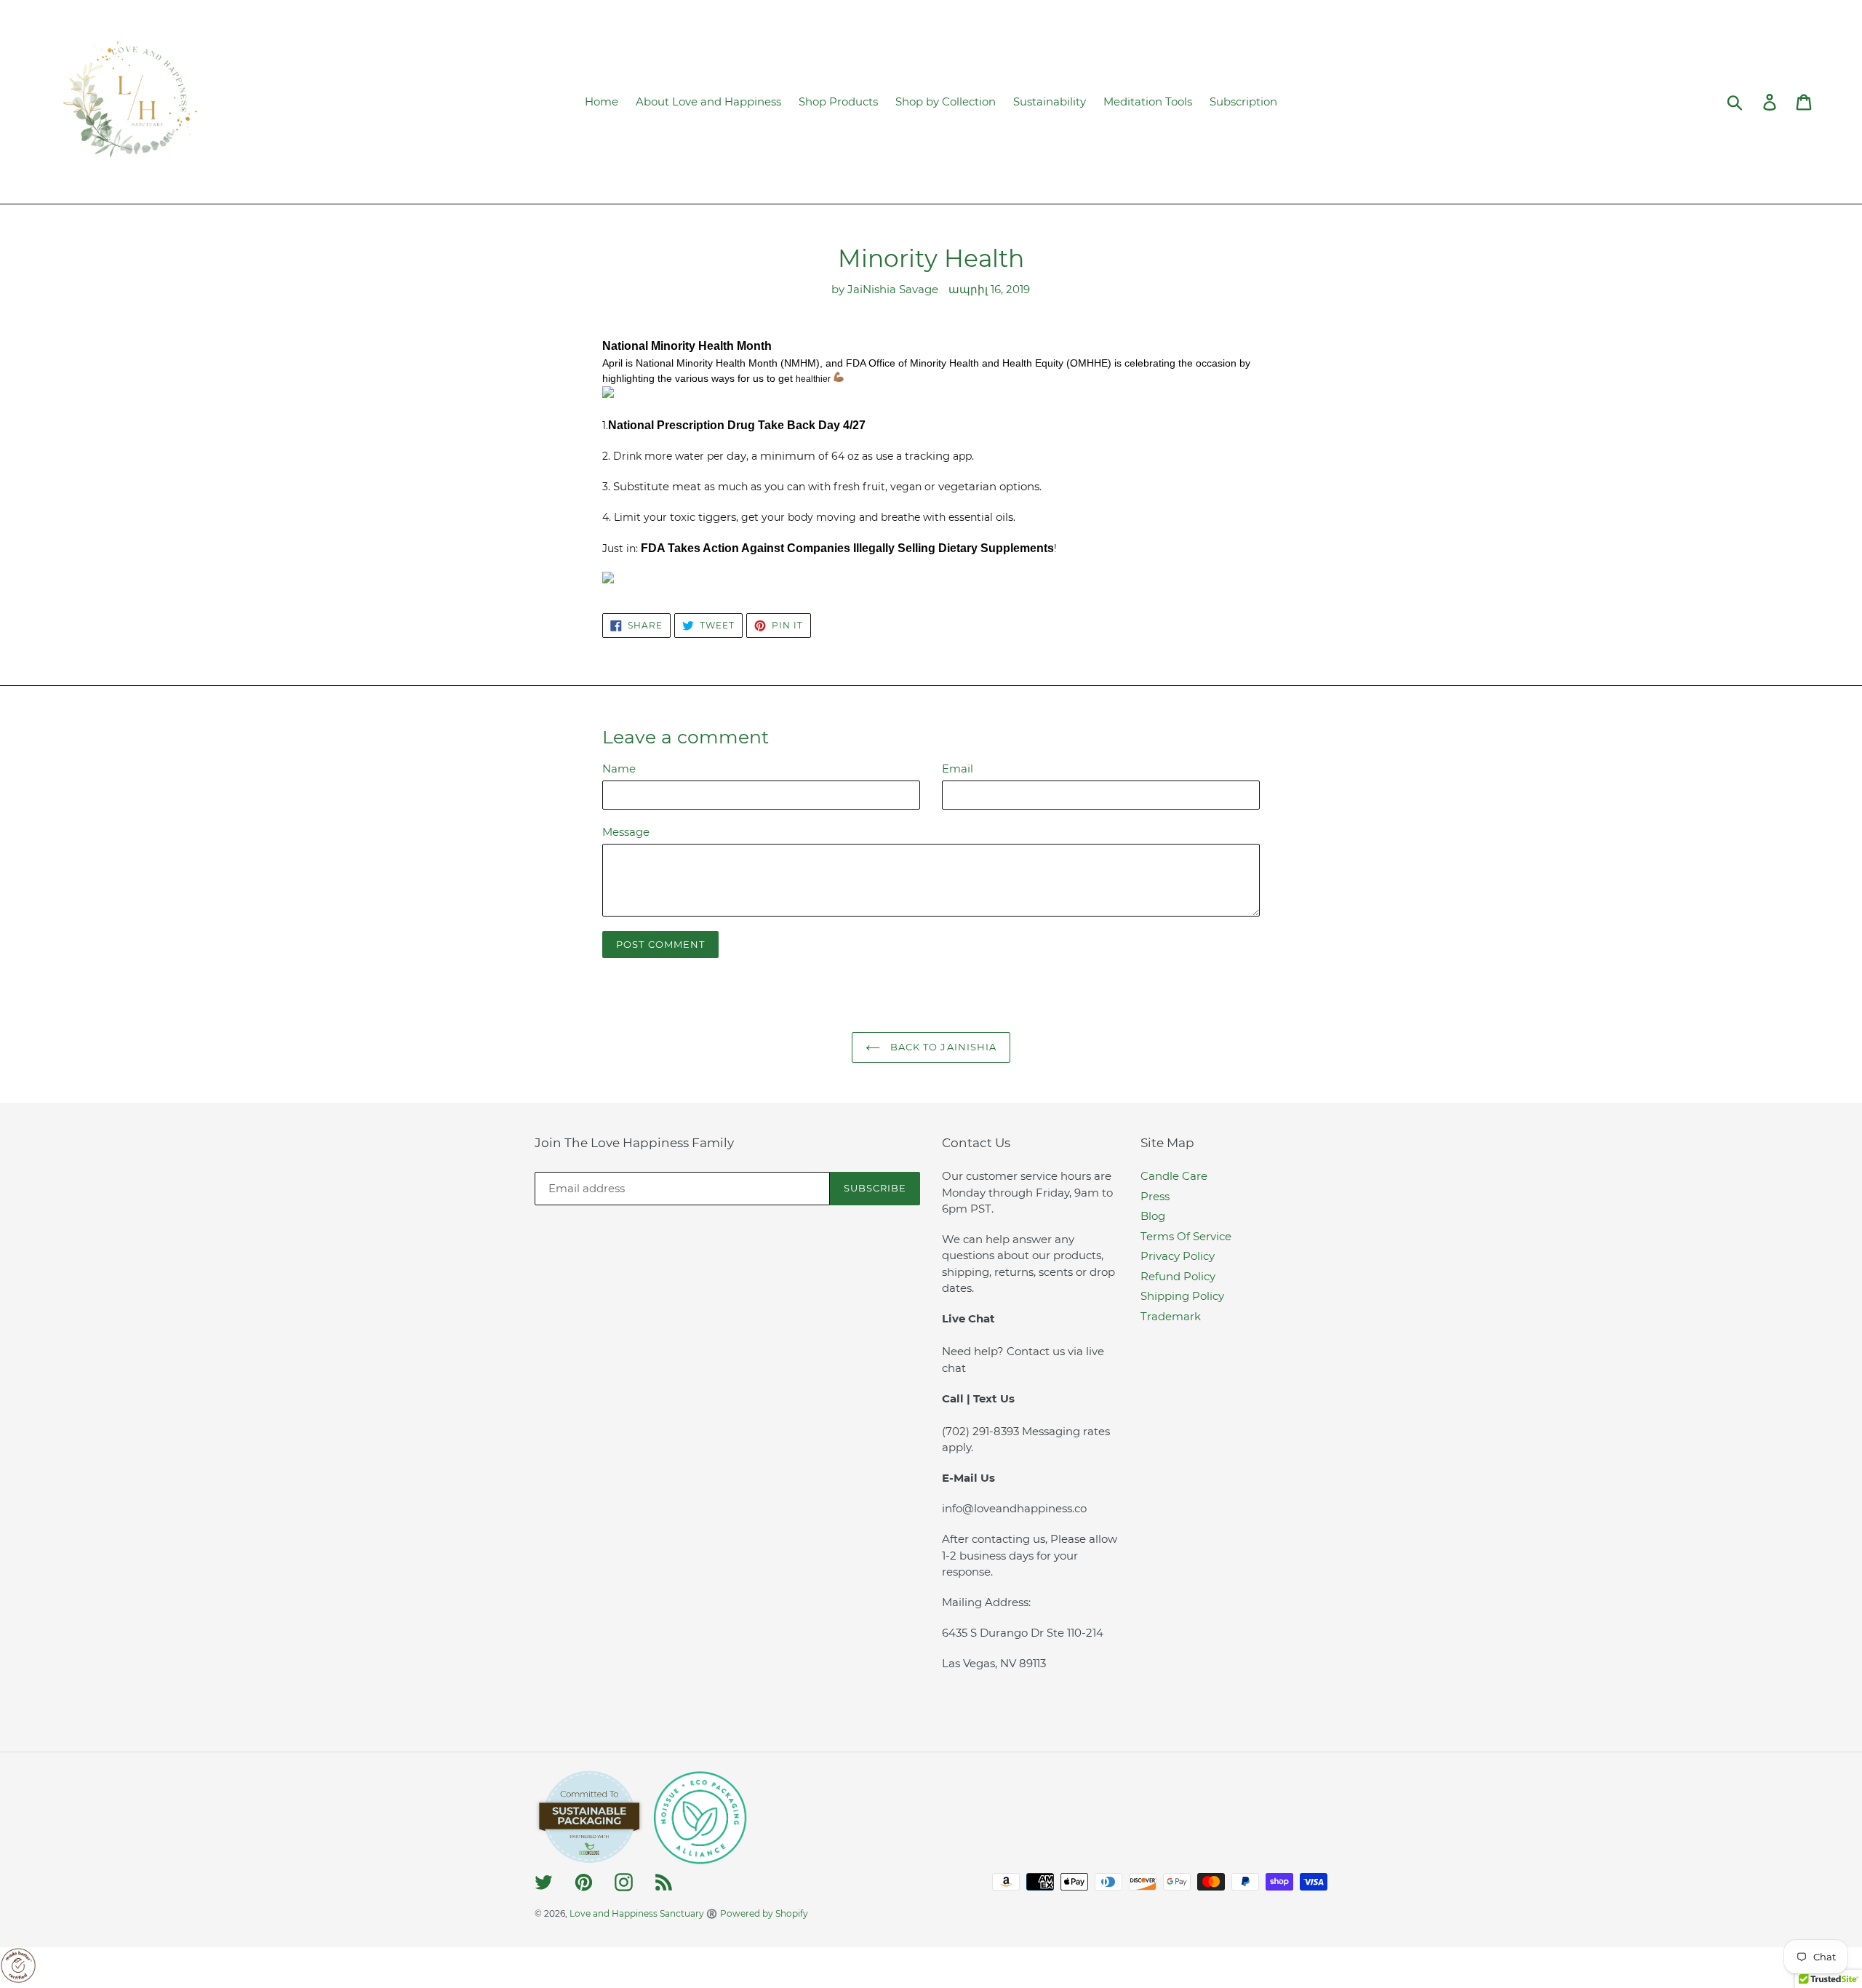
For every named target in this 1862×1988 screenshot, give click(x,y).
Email (958, 769)
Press (1155, 1196)
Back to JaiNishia (942, 1047)
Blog (1153, 1216)
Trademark (1171, 1316)
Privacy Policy (1178, 1256)
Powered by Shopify (764, 1913)
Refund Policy (1178, 1276)
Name (619, 769)
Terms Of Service (1186, 1236)
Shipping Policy (1182, 1296)
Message (626, 832)
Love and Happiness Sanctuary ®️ (643, 1913)
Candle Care (1174, 1176)
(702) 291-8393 (982, 1431)
